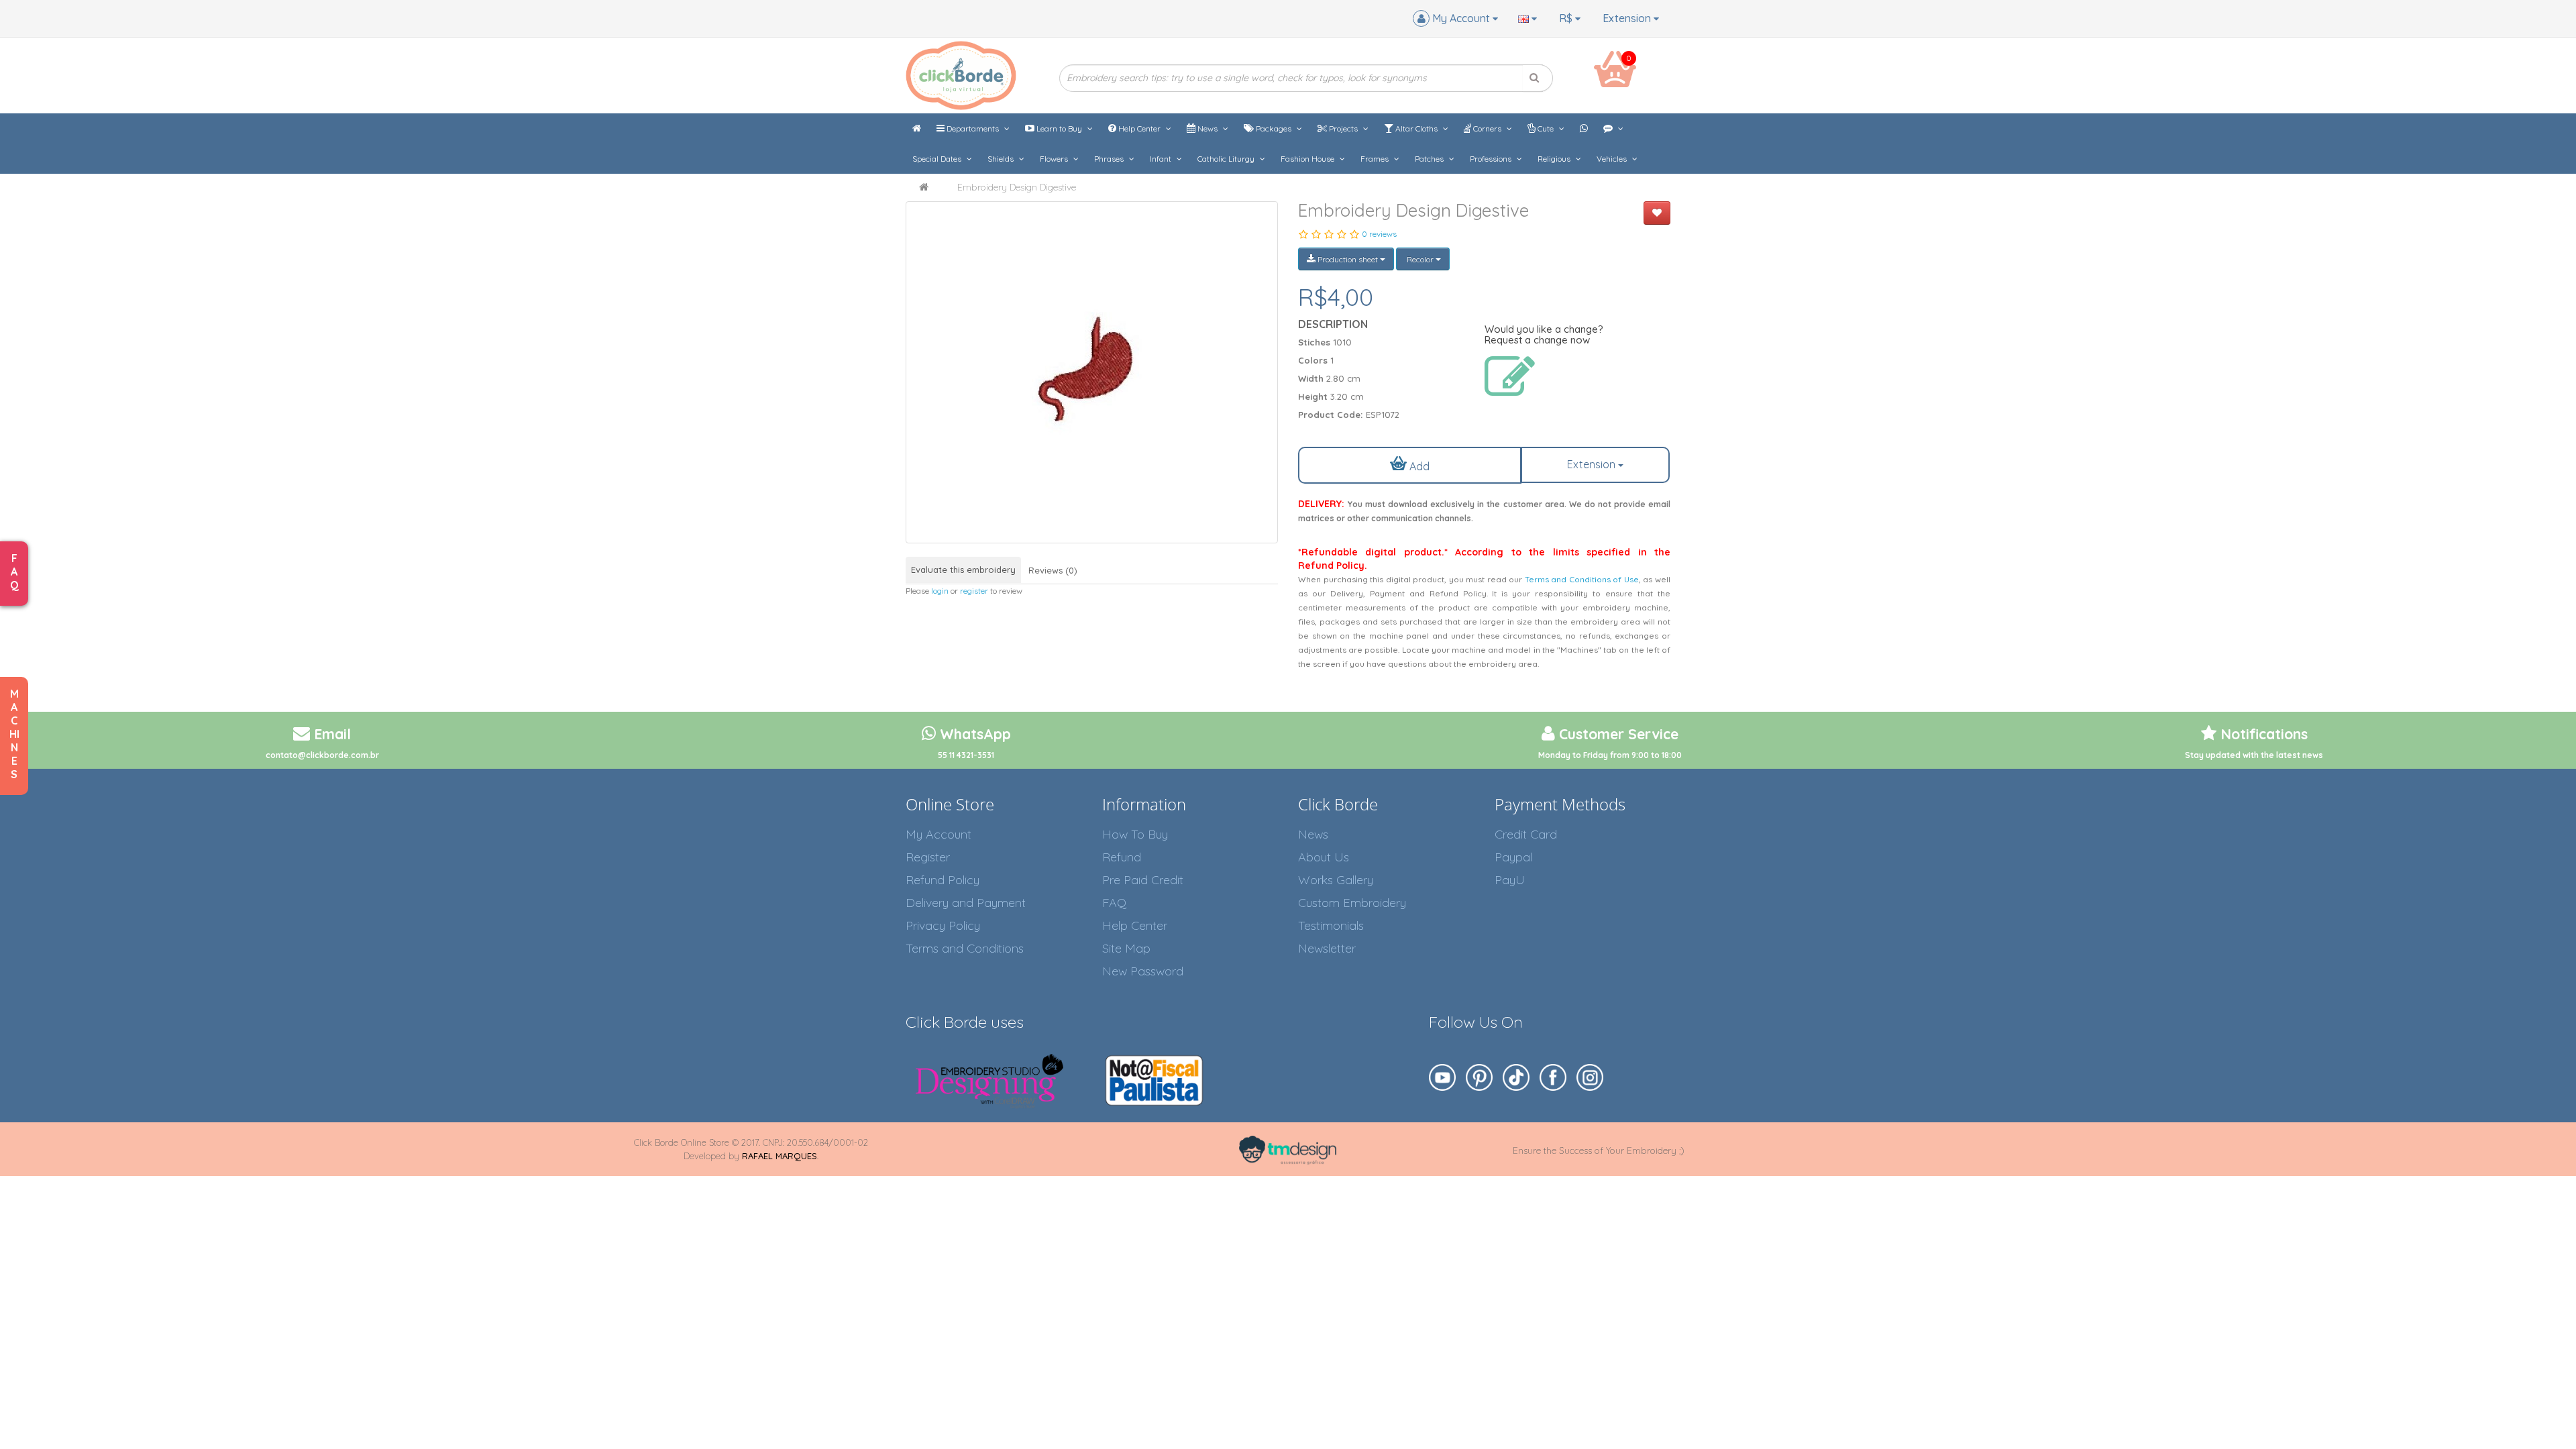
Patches (1430, 159)
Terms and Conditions (965, 948)
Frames (1376, 159)
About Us (1324, 857)
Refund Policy (943, 880)
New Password (1143, 971)
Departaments (973, 128)
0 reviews (1379, 234)
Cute (1546, 128)
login (940, 591)
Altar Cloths (1416, 128)
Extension (1628, 18)
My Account (938, 834)
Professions (1492, 159)
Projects (1343, 128)
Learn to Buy (1059, 128)
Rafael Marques (780, 1156)
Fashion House (1308, 159)
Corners (1487, 128)
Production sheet (1348, 259)
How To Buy (1135, 834)
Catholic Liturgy (1227, 159)
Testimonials (1331, 925)
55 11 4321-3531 (966, 755)
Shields (1002, 159)
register (974, 591)
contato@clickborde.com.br (322, 755)
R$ (1567, 18)
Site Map (1126, 948)
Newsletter (1327, 948)
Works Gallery (1336, 880)
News (1207, 128)
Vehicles (1613, 159)
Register (928, 857)
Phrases (1110, 159)
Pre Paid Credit (1143, 880)
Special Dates (938, 159)
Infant (1162, 159)
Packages (1274, 128)
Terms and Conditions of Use (1582, 579)
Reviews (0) (1053, 570)
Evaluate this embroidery (963, 570)
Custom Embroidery (1352, 903)
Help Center (1139, 128)
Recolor (1420, 259)
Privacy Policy (943, 925)
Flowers (1055, 159)
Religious (1555, 159)
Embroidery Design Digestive (1017, 187)
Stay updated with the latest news (2254, 755)
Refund (1122, 857)
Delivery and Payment (966, 903)
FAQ (1114, 903)
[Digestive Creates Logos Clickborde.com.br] (1092, 372)
